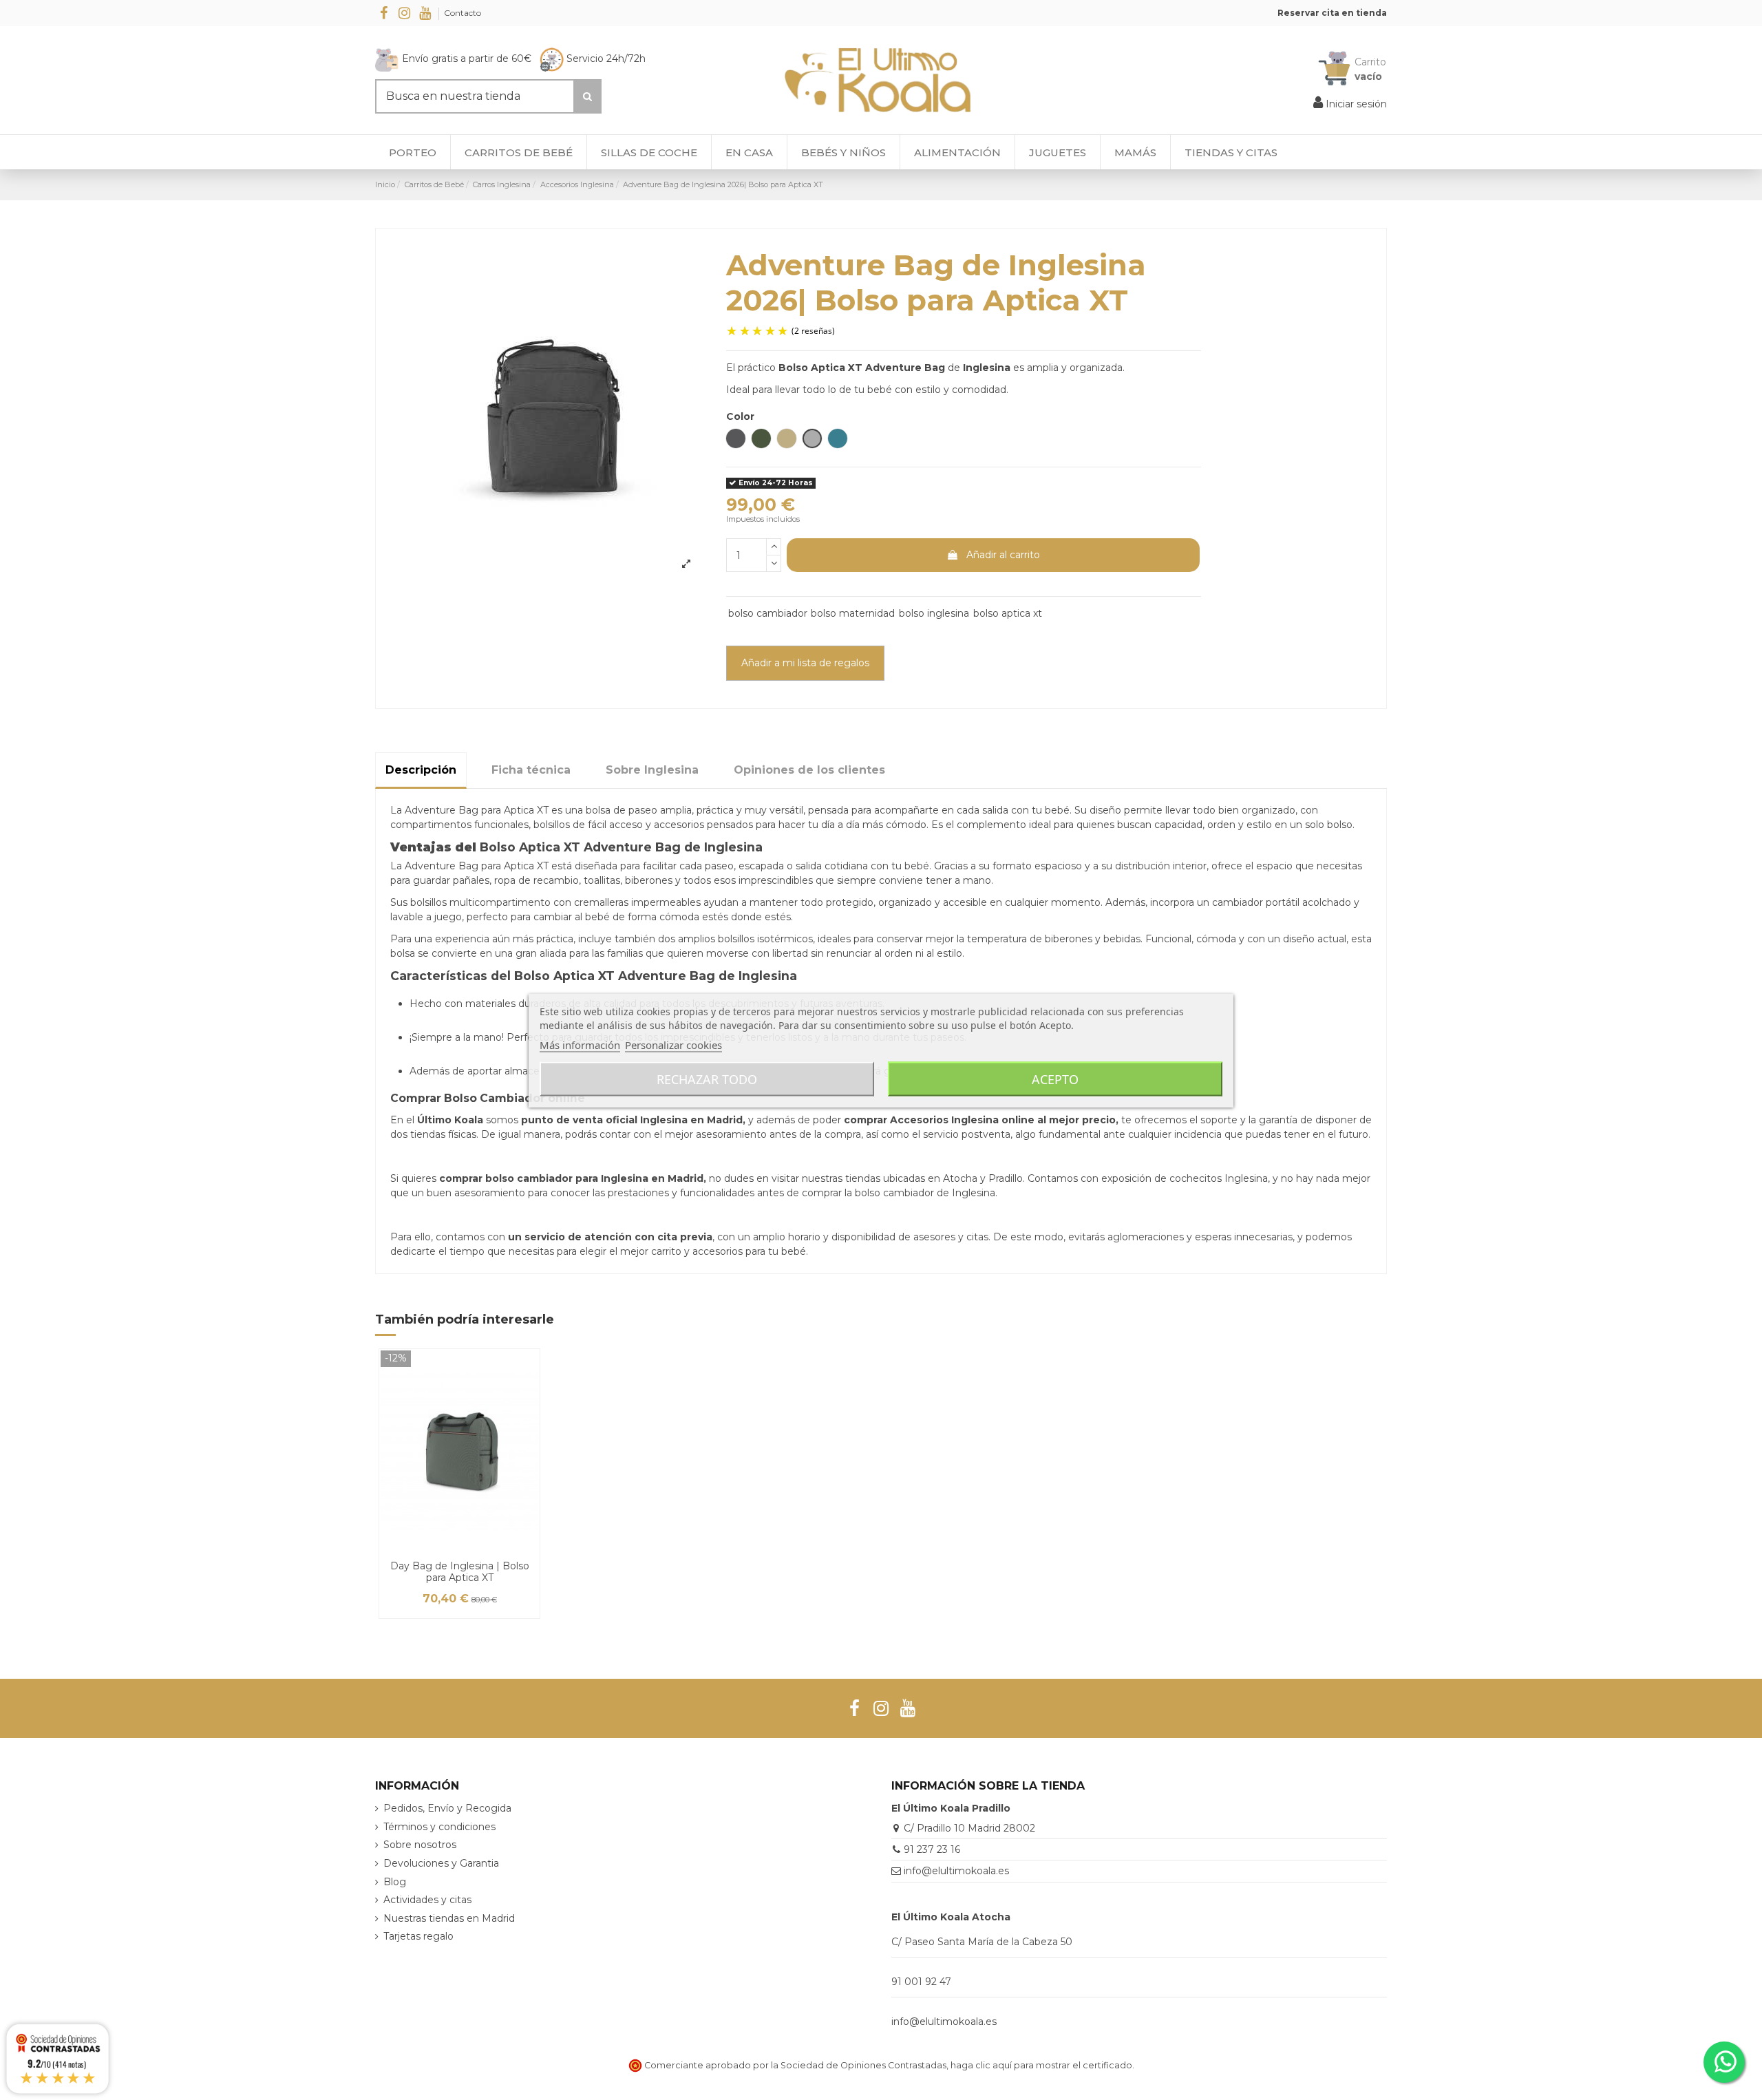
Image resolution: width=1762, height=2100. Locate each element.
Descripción (421, 770)
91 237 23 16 (932, 1849)
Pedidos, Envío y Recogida (447, 1808)
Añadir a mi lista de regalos (805, 663)
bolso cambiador (768, 613)
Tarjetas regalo (418, 1936)
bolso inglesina (934, 613)
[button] (1231, 152)
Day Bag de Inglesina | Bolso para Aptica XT (460, 1572)
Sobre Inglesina (652, 770)
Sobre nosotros (420, 1845)
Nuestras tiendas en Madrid (449, 1918)
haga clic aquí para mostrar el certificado (1041, 2065)
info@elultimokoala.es (956, 1871)
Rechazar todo (707, 1079)
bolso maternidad (853, 613)
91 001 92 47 (921, 1982)
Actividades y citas (427, 1900)
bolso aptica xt (1008, 613)
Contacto (463, 13)
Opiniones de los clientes (809, 770)
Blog (395, 1882)
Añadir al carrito (1003, 555)
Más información (580, 1044)
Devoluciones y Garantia (441, 1863)
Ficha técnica (531, 770)
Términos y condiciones (439, 1827)
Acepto (1055, 1079)
